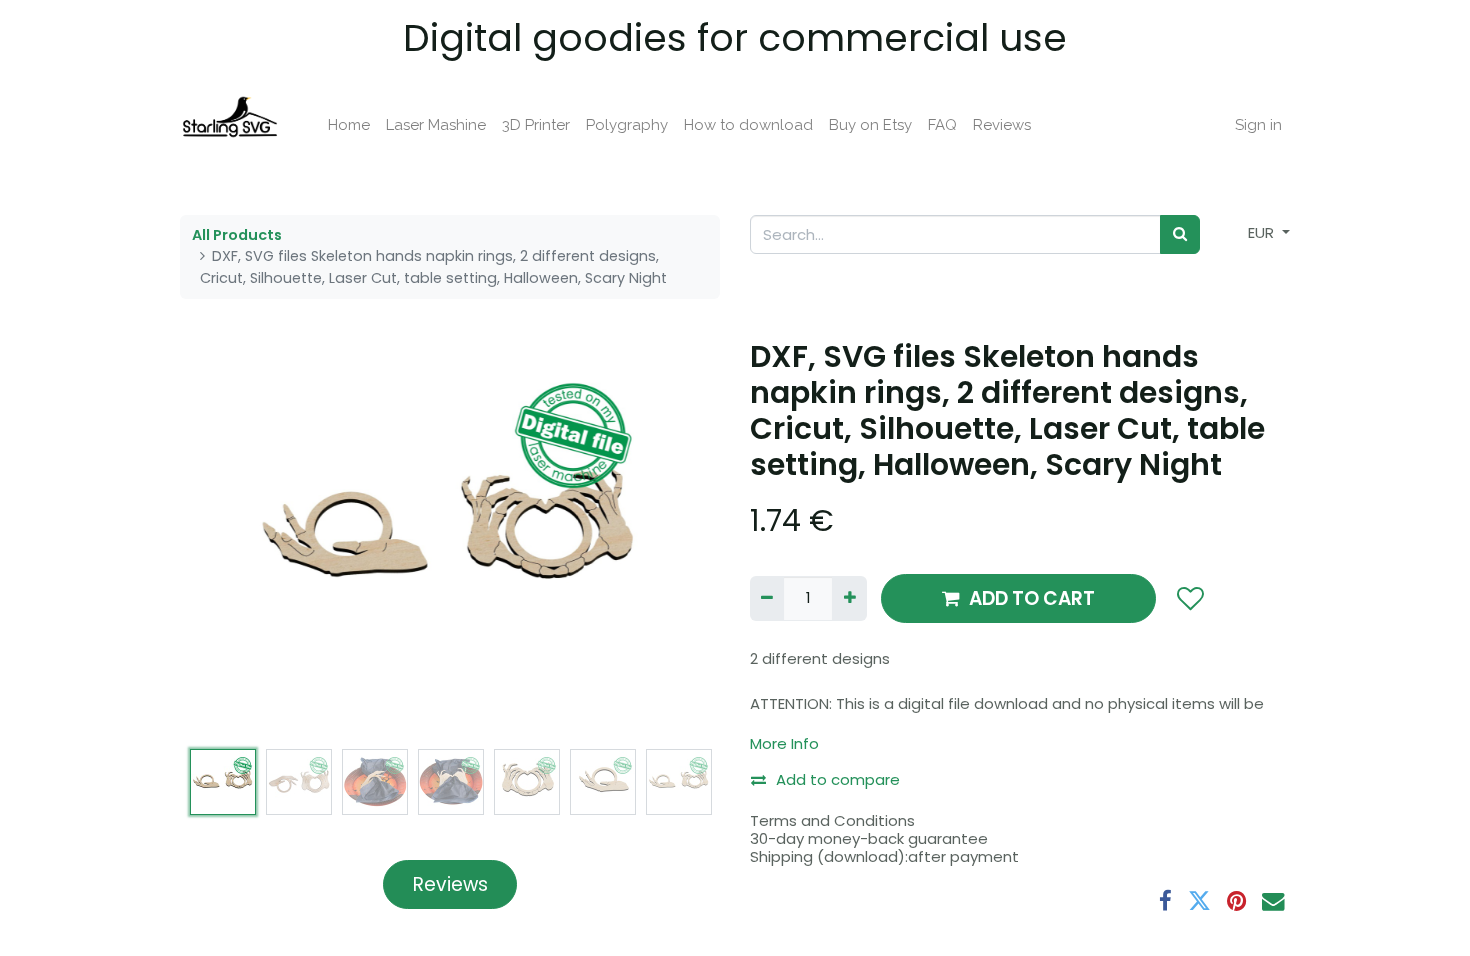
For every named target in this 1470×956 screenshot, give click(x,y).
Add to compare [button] (838, 779)
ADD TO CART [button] (1032, 598)
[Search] (1180, 234)
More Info (784, 743)
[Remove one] (767, 598)
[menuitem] (349, 125)
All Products (237, 235)
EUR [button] (1263, 232)
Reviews (450, 884)
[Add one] (849, 598)
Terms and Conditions (832, 820)
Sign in (1258, 125)
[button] (220, 539)
